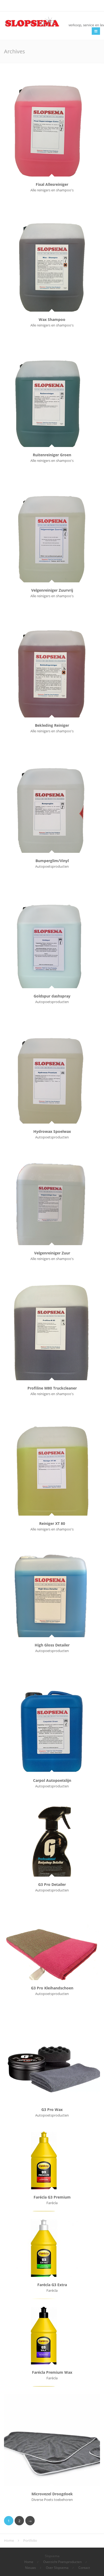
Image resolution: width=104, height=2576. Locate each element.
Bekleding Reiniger (52, 725)
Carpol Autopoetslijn (52, 1780)
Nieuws (31, 2568)
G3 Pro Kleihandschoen (52, 1988)
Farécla (52, 2203)
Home (29, 2562)
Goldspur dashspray (52, 996)
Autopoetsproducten (52, 866)
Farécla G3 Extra (52, 2285)
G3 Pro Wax (52, 2110)
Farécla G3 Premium (52, 2197)
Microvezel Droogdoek (52, 2494)
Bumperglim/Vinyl (52, 861)
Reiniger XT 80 (52, 1523)
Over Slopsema (57, 2568)
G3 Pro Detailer (52, 1884)
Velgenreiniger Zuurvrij (52, 590)
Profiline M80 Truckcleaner (52, 1388)
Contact (84, 2568)
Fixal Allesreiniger (52, 184)
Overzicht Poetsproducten (62, 2562)
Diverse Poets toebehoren (52, 2500)
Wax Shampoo (52, 319)
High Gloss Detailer (52, 1645)
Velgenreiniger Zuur (52, 1253)
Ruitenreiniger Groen (52, 455)
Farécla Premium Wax (52, 2372)
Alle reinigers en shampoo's (52, 190)
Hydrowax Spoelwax (52, 1131)
